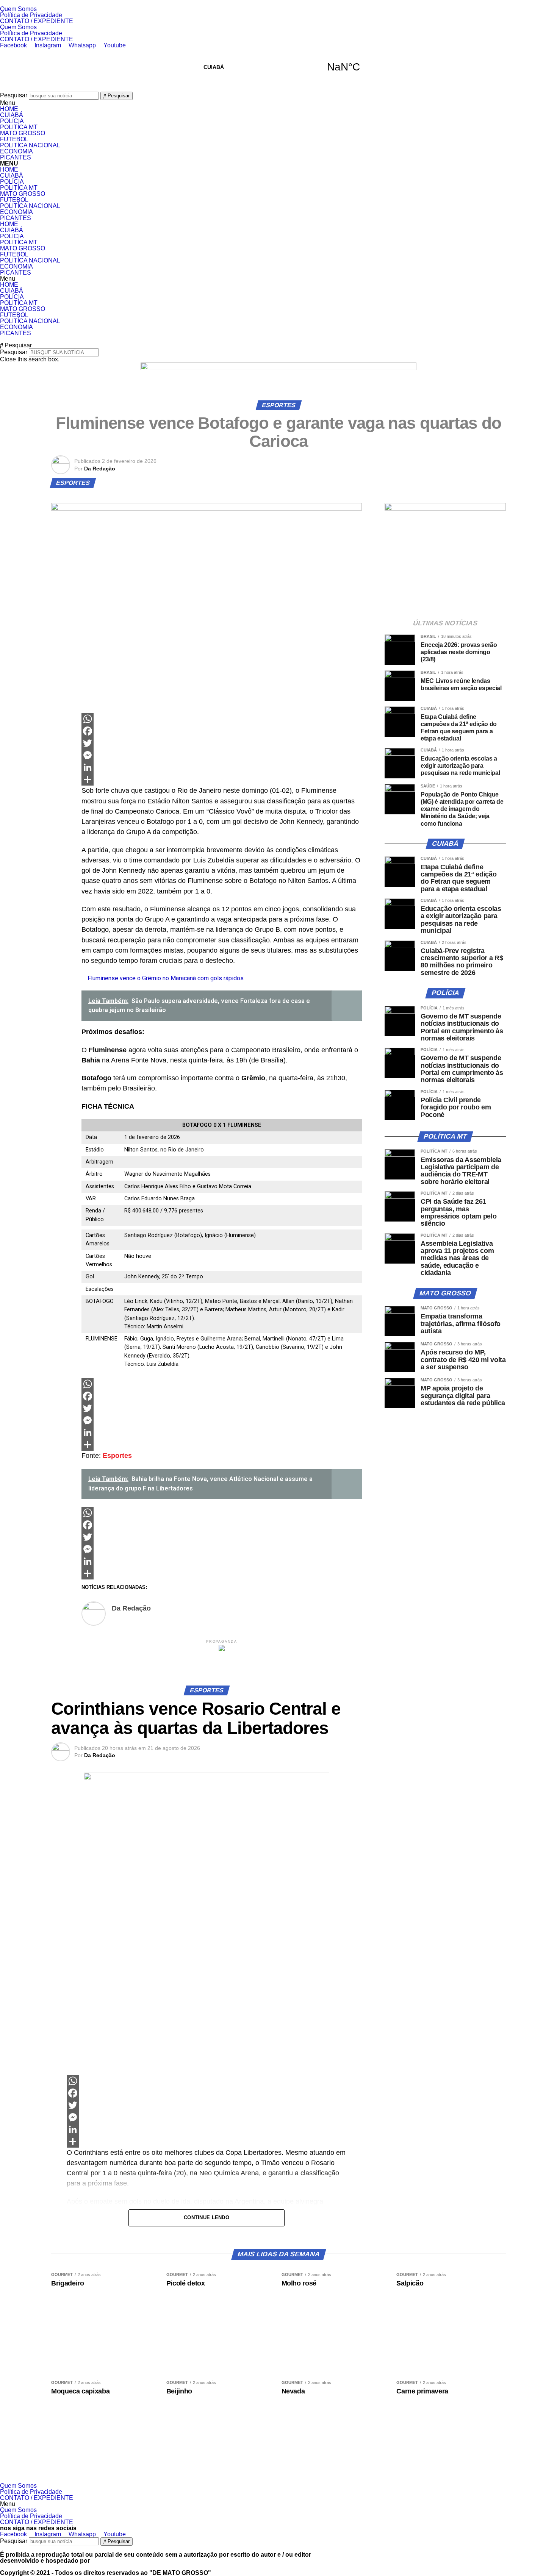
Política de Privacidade (31, 15)
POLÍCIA (12, 121)
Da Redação (100, 469)
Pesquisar (14, 95)
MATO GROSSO (23, 133)
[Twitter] (222, 743)
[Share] (222, 780)
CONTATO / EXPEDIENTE (37, 21)
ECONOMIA (16, 151)
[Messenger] (222, 755)
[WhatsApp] (222, 719)
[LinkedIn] (222, 767)
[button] (278, 103)
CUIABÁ (278, 67)
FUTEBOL (14, 139)
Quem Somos (18, 9)
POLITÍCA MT (19, 127)
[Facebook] (222, 731)
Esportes (117, 1456)
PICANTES (16, 157)
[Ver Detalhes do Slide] (278, 368)
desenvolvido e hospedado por (45, 2561)
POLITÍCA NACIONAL (30, 145)
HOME (9, 109)
